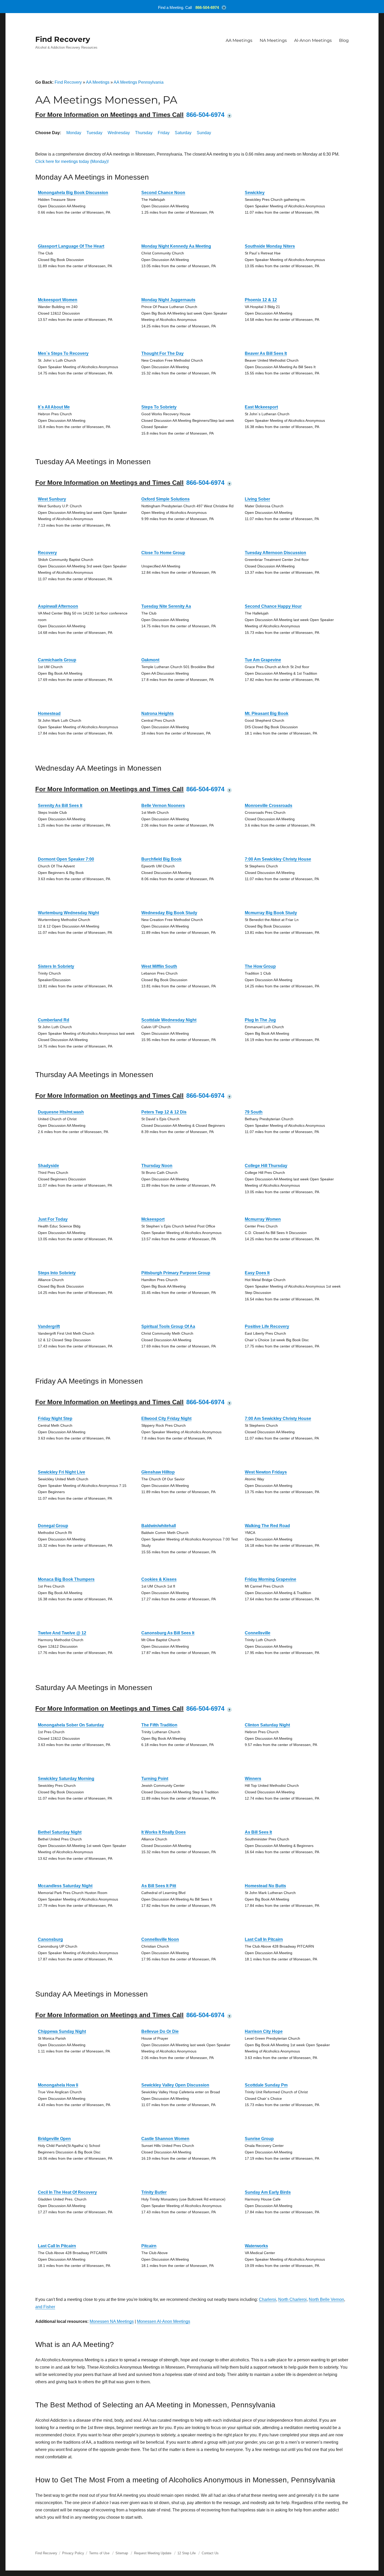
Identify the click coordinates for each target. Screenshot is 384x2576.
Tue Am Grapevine (263, 660)
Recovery (47, 553)
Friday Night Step (55, 1418)
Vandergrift (49, 1326)
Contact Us (210, 2553)
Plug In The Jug (260, 1020)
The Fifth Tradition (159, 1725)
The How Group (260, 966)
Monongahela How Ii (58, 2085)
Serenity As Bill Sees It (60, 806)
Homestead (49, 713)
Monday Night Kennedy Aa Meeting (176, 246)
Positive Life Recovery (267, 1326)
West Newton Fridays (266, 1472)
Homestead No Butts (265, 1886)
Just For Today (53, 1219)
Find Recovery (63, 39)
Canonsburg (50, 1939)
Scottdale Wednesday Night (169, 1020)
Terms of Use (99, 2553)
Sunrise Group (259, 2139)
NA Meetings (273, 40)
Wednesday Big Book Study (169, 913)
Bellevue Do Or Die (160, 2031)
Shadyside (48, 1166)
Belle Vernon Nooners (163, 806)
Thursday (144, 133)
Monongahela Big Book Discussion (73, 193)
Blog (344, 40)
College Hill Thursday (266, 1166)
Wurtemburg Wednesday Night (68, 913)
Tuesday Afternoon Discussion (275, 553)
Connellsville (258, 1633)
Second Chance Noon (163, 193)
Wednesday (119, 133)
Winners (253, 1779)
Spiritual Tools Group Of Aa (168, 1326)
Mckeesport (153, 1219)
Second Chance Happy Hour (273, 606)
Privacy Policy (73, 2553)
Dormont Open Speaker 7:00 (66, 859)
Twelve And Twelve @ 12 (62, 1633)
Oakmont (150, 660)
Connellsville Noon (160, 1939)
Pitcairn (149, 2246)
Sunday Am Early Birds (268, 2192)
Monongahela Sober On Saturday (71, 1725)
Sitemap (122, 2553)
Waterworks (256, 2246)
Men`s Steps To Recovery (63, 353)
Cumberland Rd (54, 1020)
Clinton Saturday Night (267, 1725)
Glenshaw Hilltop (158, 1472)
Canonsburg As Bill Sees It (168, 1633)
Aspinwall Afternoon (58, 606)
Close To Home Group (163, 553)
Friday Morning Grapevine (270, 1579)
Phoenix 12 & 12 (261, 300)
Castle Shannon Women (165, 2139)
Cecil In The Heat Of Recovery (67, 2192)
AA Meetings (239, 40)
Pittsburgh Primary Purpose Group (176, 1273)
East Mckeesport (261, 407)
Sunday (204, 133)
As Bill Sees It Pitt (159, 1886)
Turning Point (155, 1779)
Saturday (183, 133)
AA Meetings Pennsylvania (139, 82)
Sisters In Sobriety (56, 966)
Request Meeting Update (153, 2553)
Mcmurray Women (263, 1219)
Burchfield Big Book (161, 859)
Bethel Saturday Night (60, 1832)
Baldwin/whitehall (159, 1526)
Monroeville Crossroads (269, 806)
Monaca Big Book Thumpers (66, 1579)
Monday (74, 133)
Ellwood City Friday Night (166, 1418)
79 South (254, 1112)
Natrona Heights (158, 713)
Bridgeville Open (54, 2139)
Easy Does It (257, 1273)
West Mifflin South (159, 966)
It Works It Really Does (164, 1832)
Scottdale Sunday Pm (266, 2085)
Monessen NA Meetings (112, 2321)
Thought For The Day (162, 353)
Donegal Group (53, 1526)
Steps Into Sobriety (57, 1273)
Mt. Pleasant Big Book (267, 713)
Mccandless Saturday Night (65, 1886)
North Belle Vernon (326, 2299)
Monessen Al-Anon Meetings (164, 2321)
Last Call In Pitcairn (264, 1939)
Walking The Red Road (267, 1526)
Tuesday (94, 133)
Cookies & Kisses (159, 1579)
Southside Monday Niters (270, 246)
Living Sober (257, 499)
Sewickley (255, 193)
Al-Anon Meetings (313, 40)
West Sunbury (52, 499)
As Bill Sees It (258, 1832)
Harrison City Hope (264, 2031)
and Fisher (45, 2307)
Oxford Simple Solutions (165, 499)
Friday (164, 133)
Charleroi (267, 2299)
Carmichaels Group (57, 660)
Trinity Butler (154, 2192)
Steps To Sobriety (159, 407)
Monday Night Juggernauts (168, 300)
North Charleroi (292, 2299)
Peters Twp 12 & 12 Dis (164, 1112)
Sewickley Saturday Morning (66, 1779)
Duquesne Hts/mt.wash (61, 1112)
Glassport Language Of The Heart (71, 246)
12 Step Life (187, 2553)
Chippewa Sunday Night (62, 2031)
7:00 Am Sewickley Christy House (278, 859)
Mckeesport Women (58, 300)
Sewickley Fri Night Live (62, 1472)
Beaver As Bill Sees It (266, 353)
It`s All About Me (54, 407)
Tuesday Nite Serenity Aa (166, 606)
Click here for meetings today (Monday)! (72, 161)
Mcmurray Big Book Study (271, 913)
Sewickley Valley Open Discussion (175, 2085)
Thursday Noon (157, 1166)
